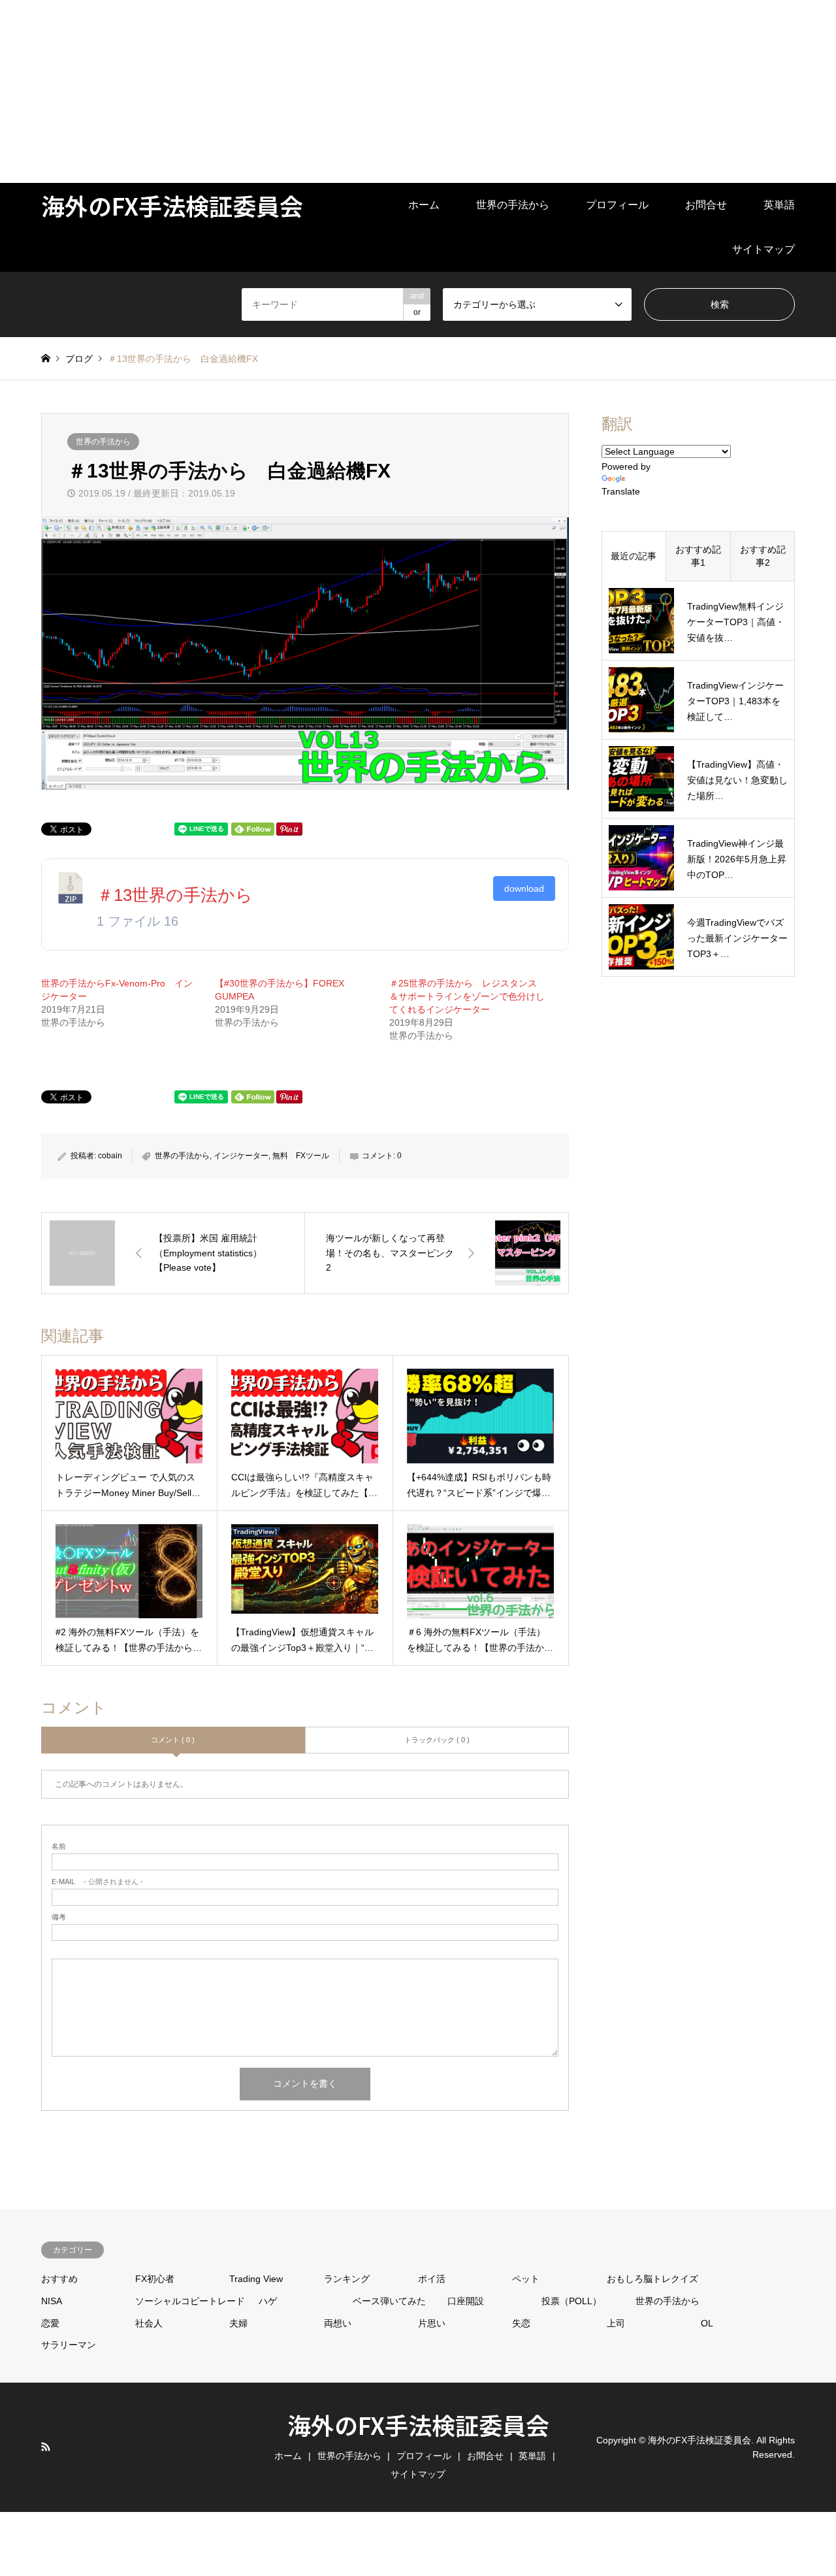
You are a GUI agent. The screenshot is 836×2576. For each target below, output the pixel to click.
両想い (338, 2323)
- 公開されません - (97, 1882)
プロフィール (617, 205)
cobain (110, 1156)
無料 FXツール (301, 1156)
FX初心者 (155, 2279)
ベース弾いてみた (389, 2301)
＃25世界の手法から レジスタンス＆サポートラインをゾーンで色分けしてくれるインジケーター (467, 996)
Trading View (256, 2279)
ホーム (424, 205)
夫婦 (238, 2323)
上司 (616, 2323)
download (524, 889)
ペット (526, 2279)
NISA (52, 2301)
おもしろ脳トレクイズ (652, 2279)
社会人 (149, 2323)
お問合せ (706, 205)
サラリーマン (69, 2345)
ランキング (347, 2279)
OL (707, 2323)
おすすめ (59, 2279)
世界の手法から (513, 205)
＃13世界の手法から (175, 895)
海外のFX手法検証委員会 (418, 2424)
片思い (432, 2323)
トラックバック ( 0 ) (437, 1740)
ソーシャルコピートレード (190, 2301)
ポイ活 (432, 2279)
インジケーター (241, 1156)
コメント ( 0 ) (173, 1740)
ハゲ (268, 2301)
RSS (46, 2447)
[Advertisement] (392, 91)
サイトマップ (764, 249)
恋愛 (50, 2323)
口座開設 (466, 2301)
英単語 (779, 205)
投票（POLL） (571, 2301)
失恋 (521, 2323)
